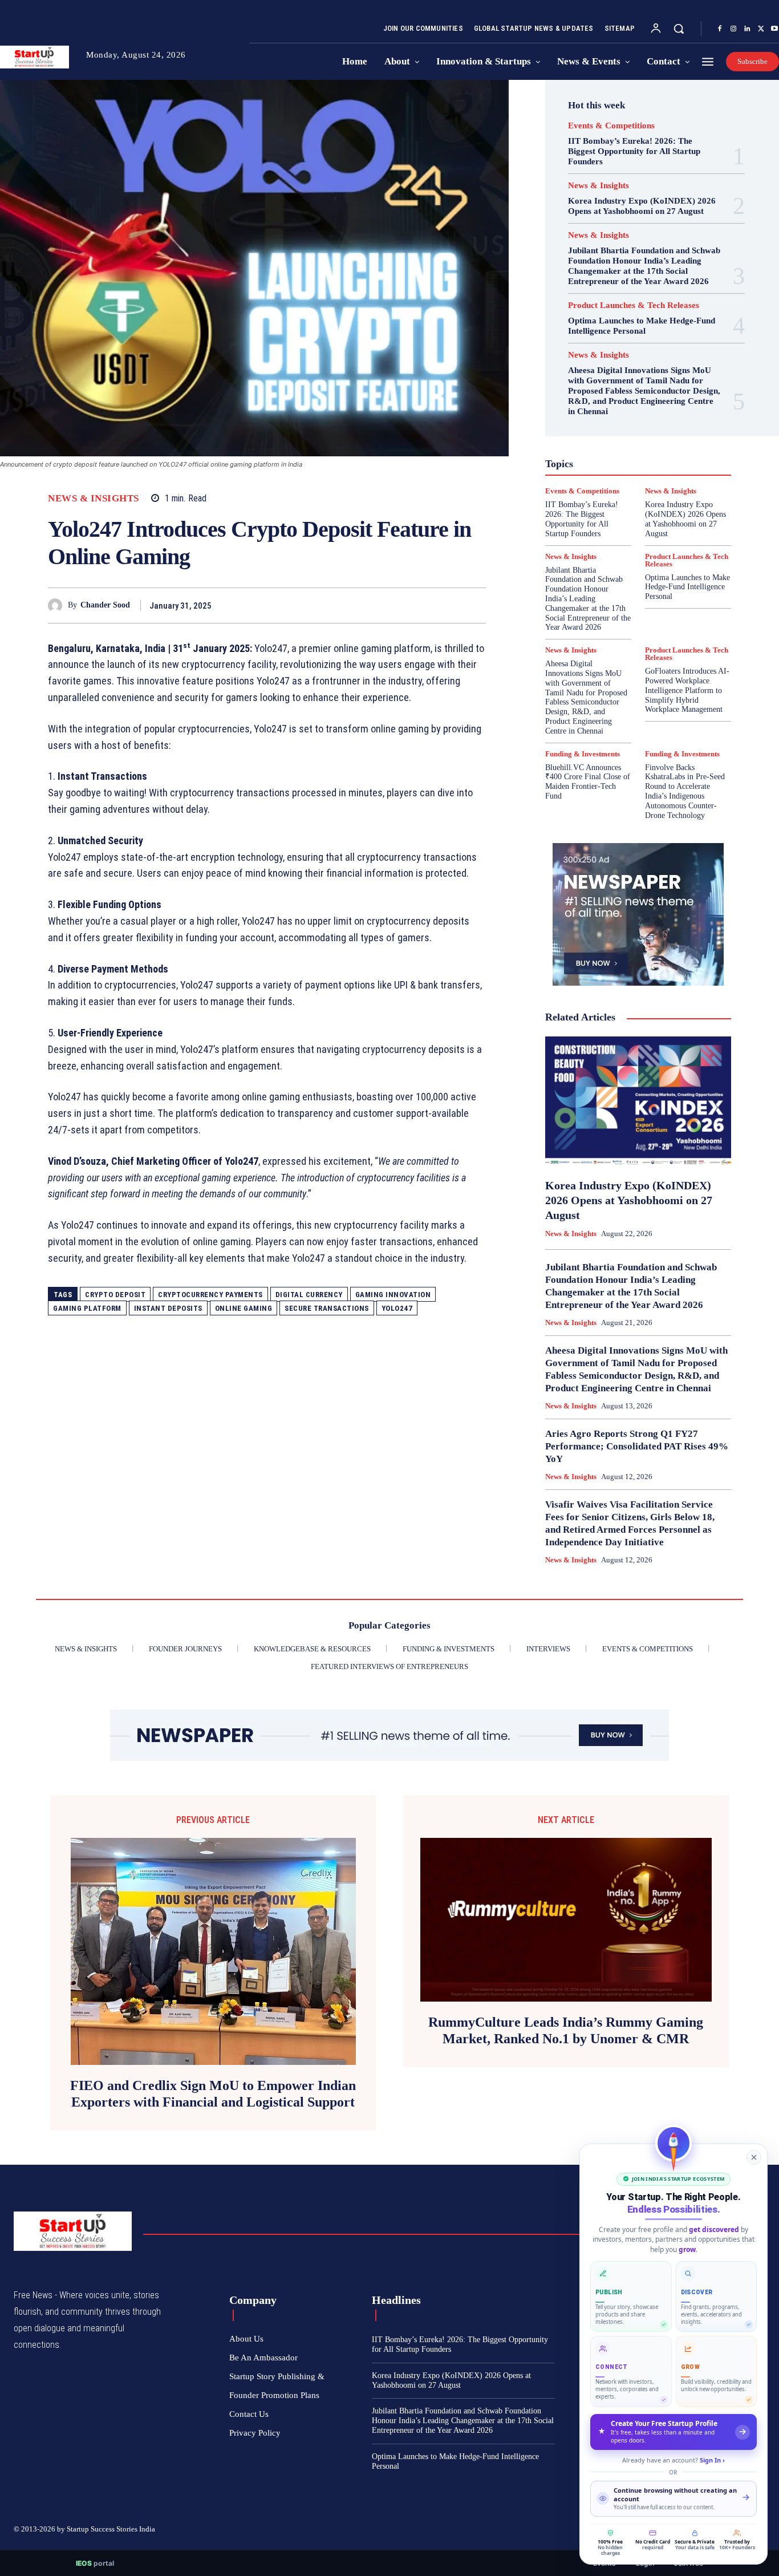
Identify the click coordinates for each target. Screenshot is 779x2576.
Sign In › (712, 2460)
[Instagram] (733, 29)
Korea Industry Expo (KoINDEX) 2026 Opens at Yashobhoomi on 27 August (642, 206)
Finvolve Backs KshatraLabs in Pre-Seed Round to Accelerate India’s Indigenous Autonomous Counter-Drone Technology (685, 791)
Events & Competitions (611, 126)
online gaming (244, 1308)
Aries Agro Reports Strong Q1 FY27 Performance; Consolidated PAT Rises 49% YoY (637, 1446)
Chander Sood (105, 605)
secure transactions (327, 1308)
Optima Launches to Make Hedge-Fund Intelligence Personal (642, 326)
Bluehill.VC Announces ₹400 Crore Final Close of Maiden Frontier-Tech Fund (588, 782)
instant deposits (168, 1308)
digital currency (309, 1295)
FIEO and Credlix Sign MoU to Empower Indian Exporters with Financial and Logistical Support (213, 2094)
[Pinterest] (448, 605)
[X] (761, 29)
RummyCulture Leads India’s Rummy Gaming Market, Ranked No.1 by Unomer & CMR (566, 2030)
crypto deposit (115, 1295)
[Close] (754, 2157)
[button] (679, 29)
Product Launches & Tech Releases (634, 305)
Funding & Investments (583, 754)
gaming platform (87, 1308)
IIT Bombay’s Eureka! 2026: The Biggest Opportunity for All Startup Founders (634, 151)
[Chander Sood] (58, 605)
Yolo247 (397, 1308)
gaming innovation (393, 1295)
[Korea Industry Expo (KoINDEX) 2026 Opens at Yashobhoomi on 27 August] (638, 1101)
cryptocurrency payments (210, 1295)
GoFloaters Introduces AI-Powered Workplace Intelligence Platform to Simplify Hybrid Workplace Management (687, 690)
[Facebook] (720, 29)
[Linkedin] (747, 29)
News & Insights (94, 498)
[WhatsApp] (474, 605)
